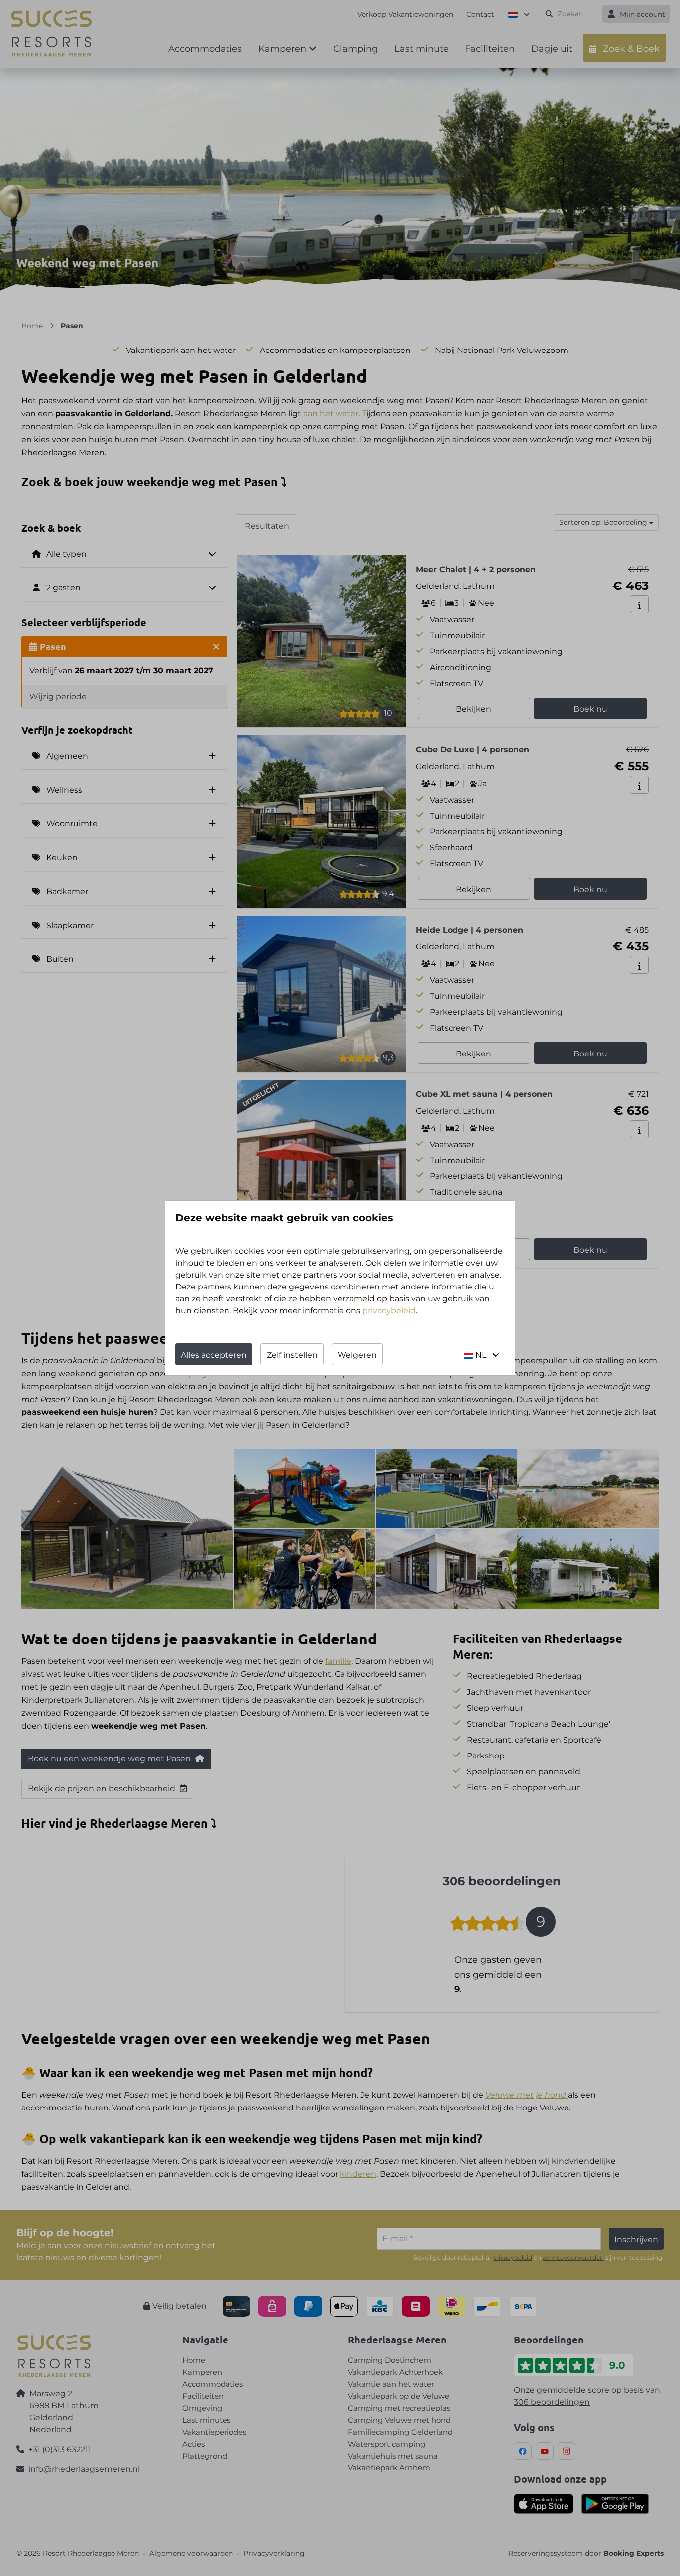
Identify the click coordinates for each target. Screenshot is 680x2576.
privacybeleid (389, 1311)
